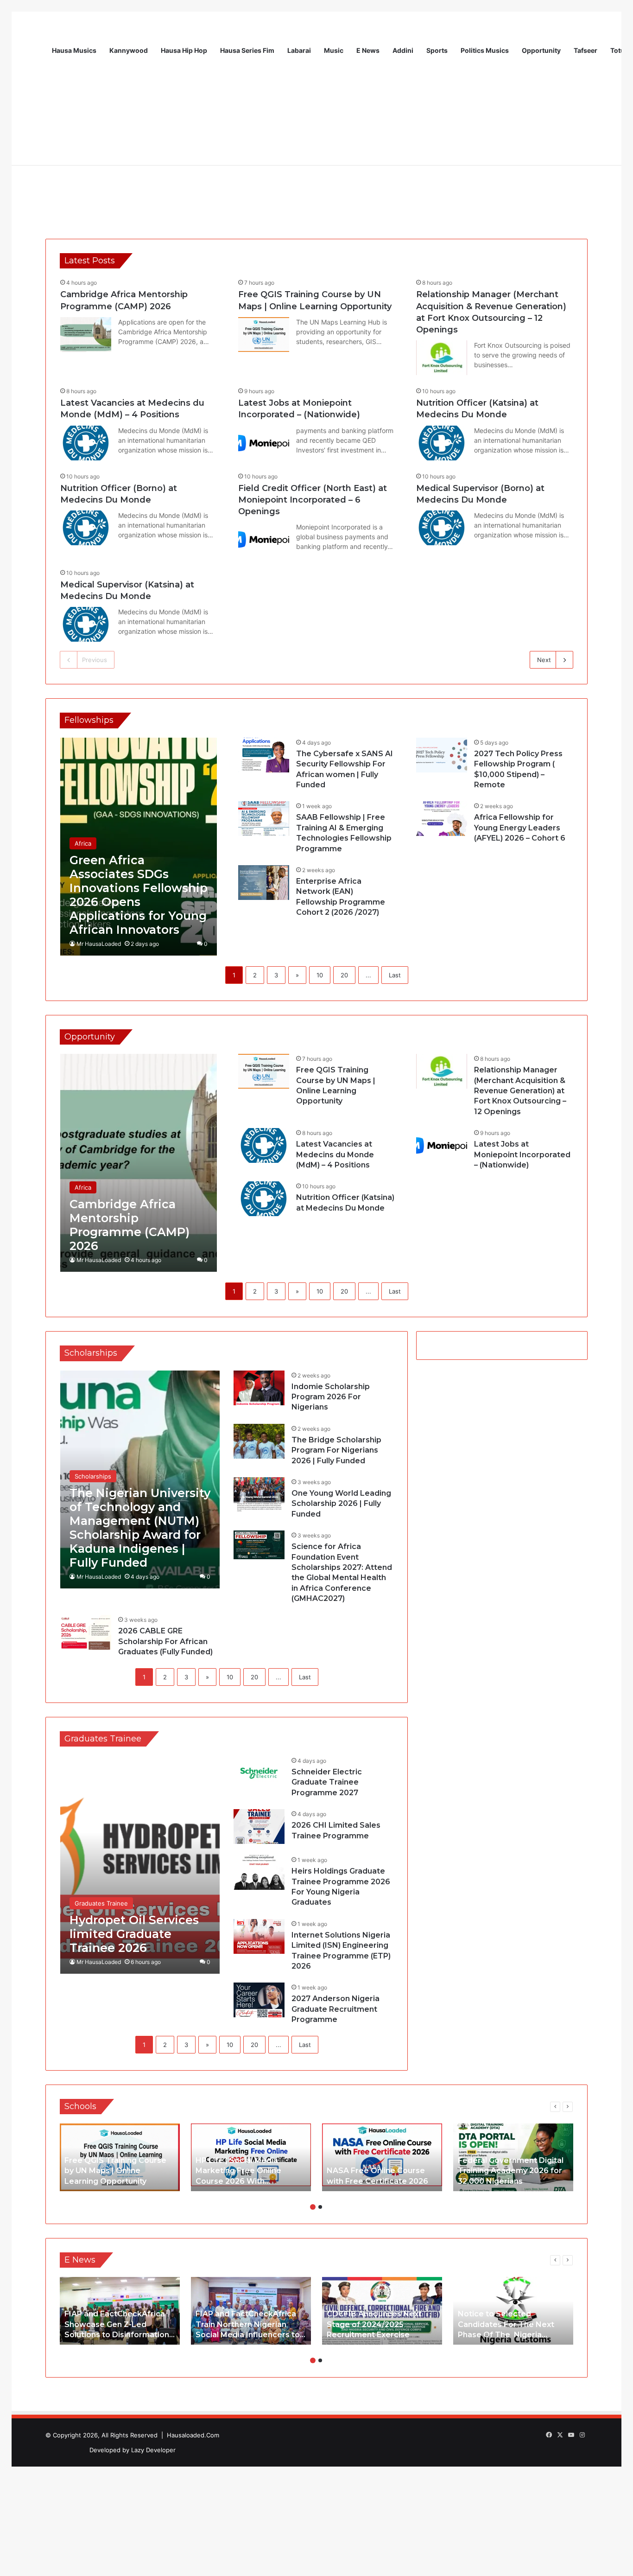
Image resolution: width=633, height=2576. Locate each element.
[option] (120, 2157)
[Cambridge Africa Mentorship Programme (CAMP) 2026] (86, 335)
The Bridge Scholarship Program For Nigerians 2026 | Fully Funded (336, 1450)
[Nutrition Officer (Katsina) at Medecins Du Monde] (442, 443)
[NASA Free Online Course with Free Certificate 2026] (382, 2157)
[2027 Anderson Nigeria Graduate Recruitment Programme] (259, 2000)
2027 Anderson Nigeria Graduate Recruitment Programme (335, 2009)
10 (320, 975)
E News (368, 50)
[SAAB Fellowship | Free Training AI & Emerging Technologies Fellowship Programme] (264, 819)
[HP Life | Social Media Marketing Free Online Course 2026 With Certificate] (251, 2157)
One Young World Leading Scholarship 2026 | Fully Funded (341, 1504)
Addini (403, 50)
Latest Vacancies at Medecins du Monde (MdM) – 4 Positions (335, 1154)
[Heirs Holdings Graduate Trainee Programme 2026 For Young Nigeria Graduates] (259, 1872)
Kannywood (129, 50)
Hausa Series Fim (247, 50)
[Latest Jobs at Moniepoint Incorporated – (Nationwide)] (264, 443)
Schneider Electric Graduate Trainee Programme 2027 (327, 1782)
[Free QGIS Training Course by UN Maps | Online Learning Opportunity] (264, 335)
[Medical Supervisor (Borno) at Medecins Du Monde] (442, 528)
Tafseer (586, 50)
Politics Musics (485, 50)
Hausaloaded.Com (193, 2435)
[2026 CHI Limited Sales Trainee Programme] (259, 1827)
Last (395, 975)
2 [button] (320, 2207)
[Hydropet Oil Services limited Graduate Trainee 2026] (140, 1865)
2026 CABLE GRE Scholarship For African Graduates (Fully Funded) (165, 1641)
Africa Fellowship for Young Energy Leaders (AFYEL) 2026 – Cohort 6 (520, 828)
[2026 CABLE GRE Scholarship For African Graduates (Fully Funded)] (86, 1632)
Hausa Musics (74, 50)
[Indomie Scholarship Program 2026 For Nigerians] (259, 1388)
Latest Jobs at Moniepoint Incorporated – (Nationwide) (522, 1154)
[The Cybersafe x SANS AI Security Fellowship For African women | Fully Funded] (264, 755)
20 (344, 975)
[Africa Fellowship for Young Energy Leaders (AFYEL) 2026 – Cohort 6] (442, 819)
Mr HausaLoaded (99, 944)
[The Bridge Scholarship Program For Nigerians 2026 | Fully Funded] (259, 1441)
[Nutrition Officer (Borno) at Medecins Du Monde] (86, 528)
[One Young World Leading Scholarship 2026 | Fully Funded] (259, 1495)
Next (544, 660)
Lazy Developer (153, 2450)
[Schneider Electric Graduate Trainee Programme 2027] (259, 1773)
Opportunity (541, 50)
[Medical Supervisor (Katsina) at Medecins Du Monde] (86, 624)
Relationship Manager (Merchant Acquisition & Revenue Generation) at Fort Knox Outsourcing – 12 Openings (520, 1091)
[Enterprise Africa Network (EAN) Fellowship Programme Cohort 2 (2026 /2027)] (264, 883)
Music (334, 50)
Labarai (299, 50)
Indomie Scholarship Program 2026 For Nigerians (331, 1397)
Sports (437, 50)
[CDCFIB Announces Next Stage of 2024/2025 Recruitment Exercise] (382, 2311)
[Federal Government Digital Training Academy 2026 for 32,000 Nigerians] (513, 2157)
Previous (95, 660)
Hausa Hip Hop (184, 50)
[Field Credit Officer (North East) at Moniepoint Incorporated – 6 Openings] (264, 539)
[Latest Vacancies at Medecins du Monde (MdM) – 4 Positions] (86, 443)
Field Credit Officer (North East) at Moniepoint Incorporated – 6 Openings (313, 500)
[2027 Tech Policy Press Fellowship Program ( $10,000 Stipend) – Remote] (442, 755)
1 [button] (313, 2207)
